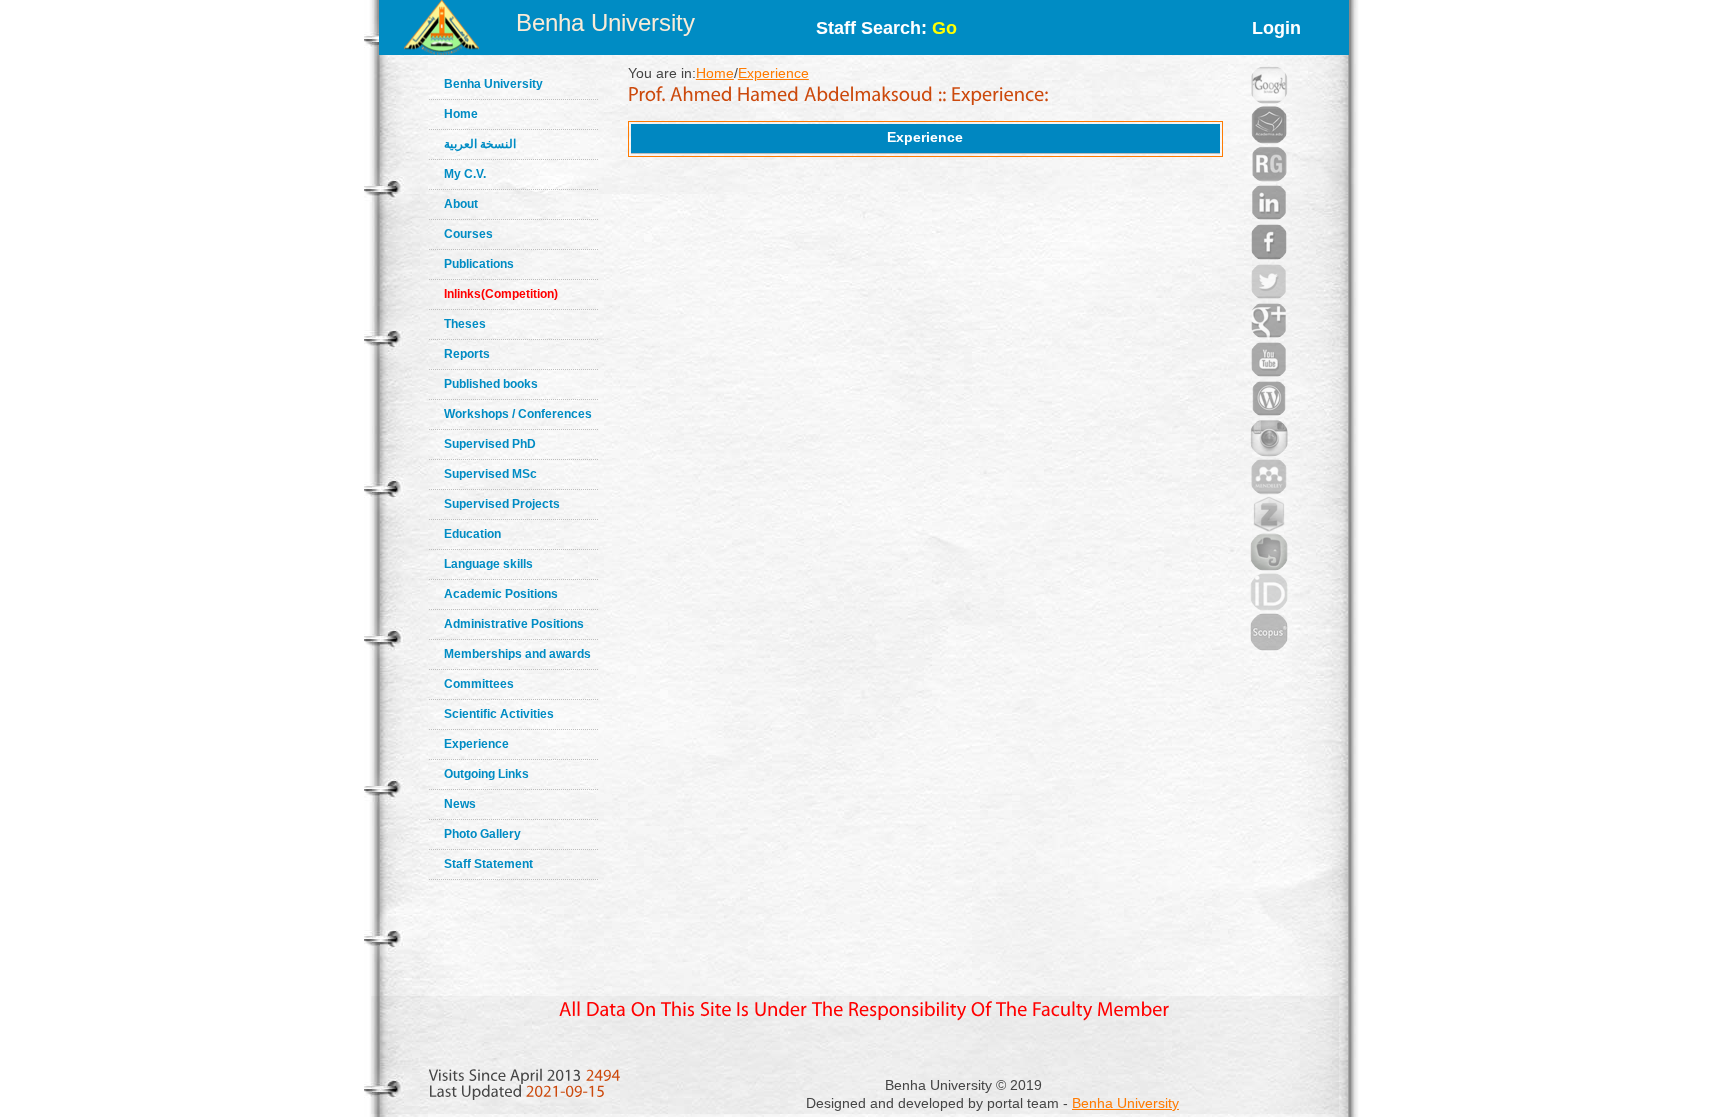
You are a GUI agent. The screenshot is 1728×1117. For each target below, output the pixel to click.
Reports (467, 354)
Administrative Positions (514, 624)
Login (1276, 28)
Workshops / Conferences (518, 414)
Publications (479, 264)
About (461, 204)
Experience (476, 744)
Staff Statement (488, 864)
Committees (479, 684)
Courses (468, 234)
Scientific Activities (499, 714)
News (460, 804)
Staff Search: (886, 28)
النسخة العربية (480, 144)
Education (472, 534)
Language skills (488, 564)
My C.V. (465, 174)
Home (461, 114)
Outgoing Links (486, 774)
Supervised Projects (502, 504)
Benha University (605, 22)
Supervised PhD (490, 444)
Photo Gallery (482, 834)
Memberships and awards (517, 654)
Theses (465, 324)
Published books (491, 384)
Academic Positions (501, 594)
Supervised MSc (490, 474)
